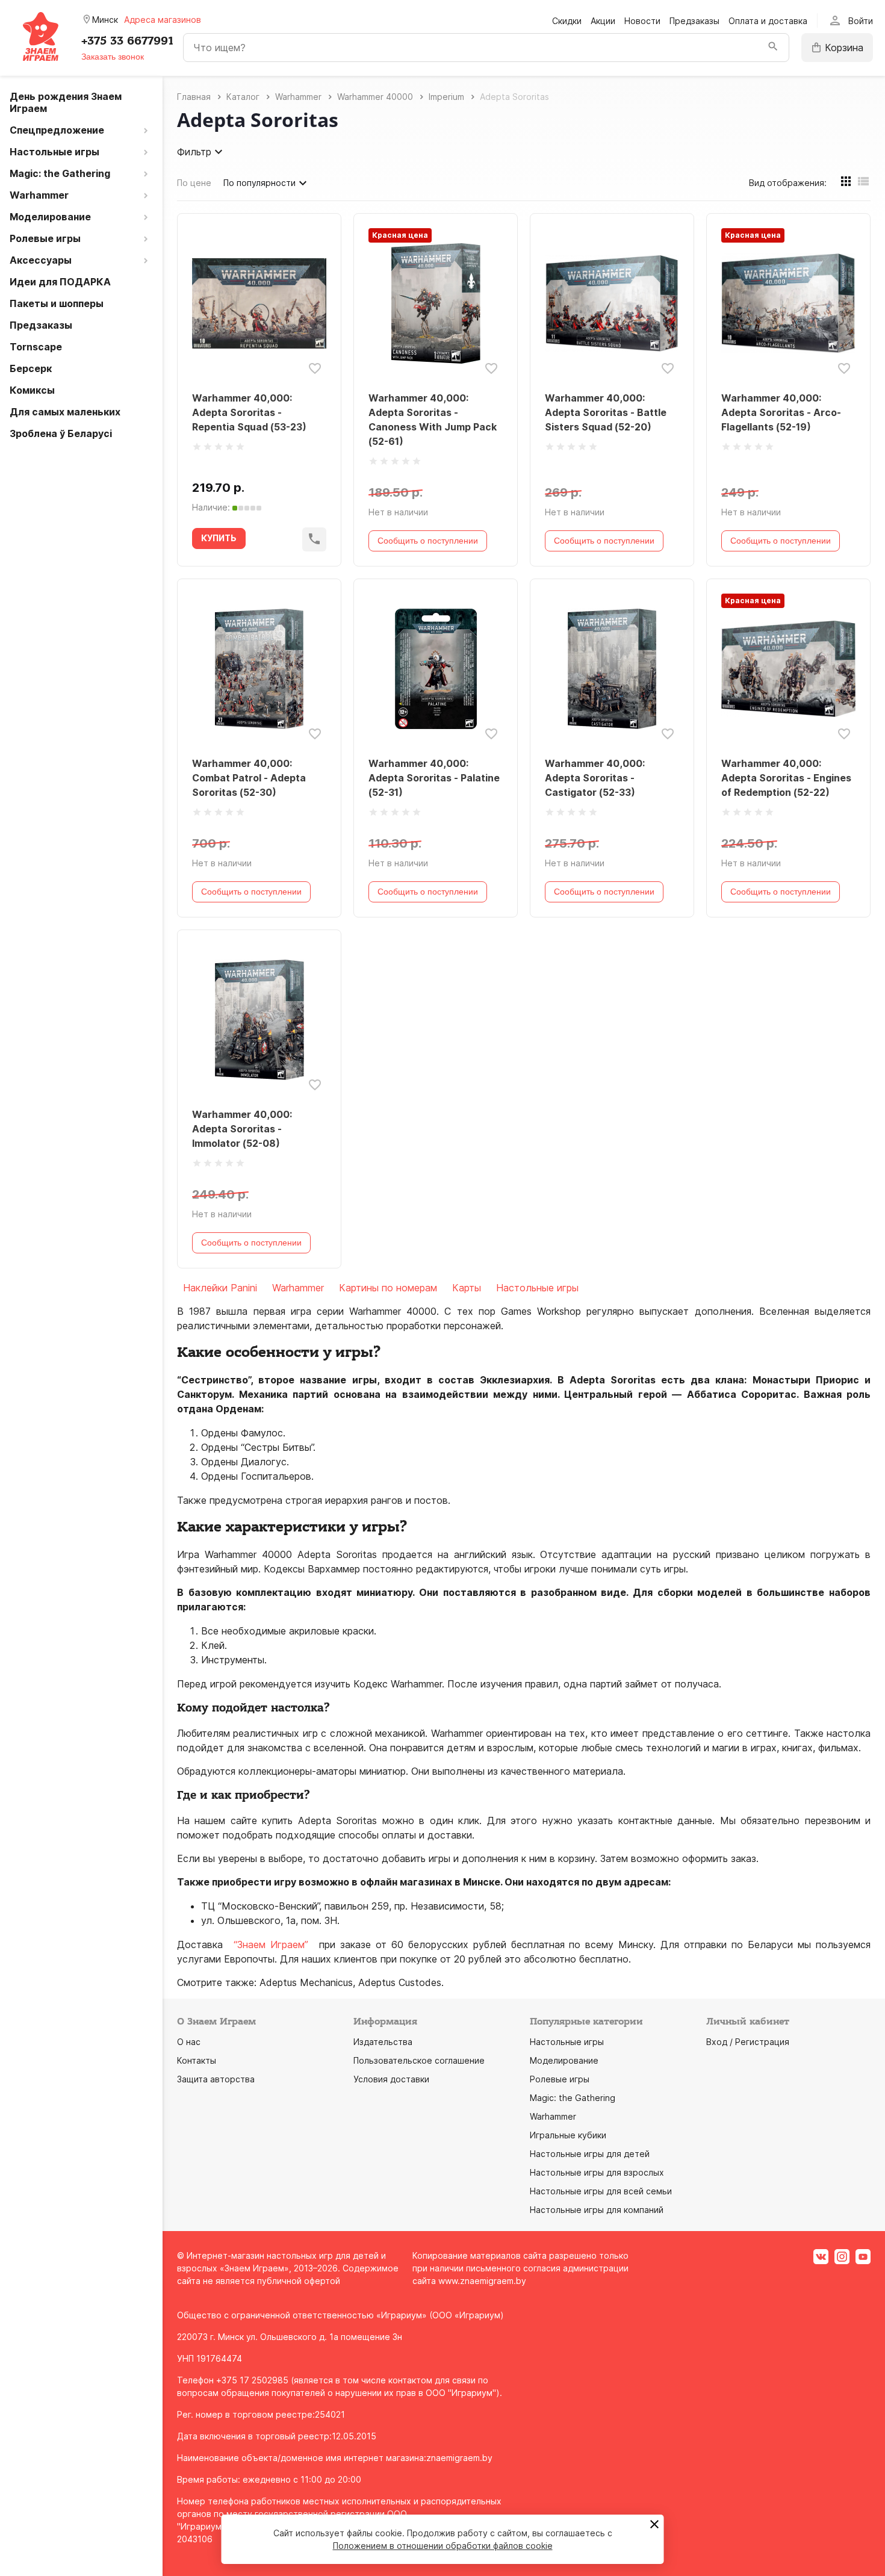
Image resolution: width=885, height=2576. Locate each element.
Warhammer (298, 1288)
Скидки (567, 21)
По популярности (259, 183)
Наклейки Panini (220, 1288)
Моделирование (564, 2060)
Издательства (383, 2042)
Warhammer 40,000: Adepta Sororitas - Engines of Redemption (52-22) (786, 778)
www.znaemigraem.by (482, 2281)
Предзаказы (694, 21)
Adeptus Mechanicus (306, 1982)
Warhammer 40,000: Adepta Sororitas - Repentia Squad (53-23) (249, 412)
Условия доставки (391, 2079)
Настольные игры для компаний (597, 2210)
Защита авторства (216, 2079)
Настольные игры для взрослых (597, 2172)
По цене (194, 183)
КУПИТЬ (219, 538)
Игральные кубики (568, 2135)
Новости (642, 21)
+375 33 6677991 (127, 41)
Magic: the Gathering (573, 2098)
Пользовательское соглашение (419, 2060)
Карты (467, 1288)
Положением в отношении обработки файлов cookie (443, 2546)
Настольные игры (537, 1288)
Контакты (197, 2060)
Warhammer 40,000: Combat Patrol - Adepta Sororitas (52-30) (249, 778)
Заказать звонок (113, 57)
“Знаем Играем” (271, 1944)
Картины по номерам (388, 1288)
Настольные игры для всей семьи (601, 2191)
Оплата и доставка (768, 21)
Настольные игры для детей (590, 2154)
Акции (603, 21)
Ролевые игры (560, 2079)
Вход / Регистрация (748, 2042)
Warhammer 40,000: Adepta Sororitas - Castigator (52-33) (595, 778)
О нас (189, 2042)
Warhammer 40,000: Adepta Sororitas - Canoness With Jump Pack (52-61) (433, 420)
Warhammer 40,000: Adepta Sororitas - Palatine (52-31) (434, 778)
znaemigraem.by (459, 2458)
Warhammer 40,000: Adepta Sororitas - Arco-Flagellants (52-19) (781, 412)
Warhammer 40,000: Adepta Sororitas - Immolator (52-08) (242, 1129)
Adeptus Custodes (400, 1982)
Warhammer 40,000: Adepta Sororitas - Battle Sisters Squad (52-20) (606, 412)
